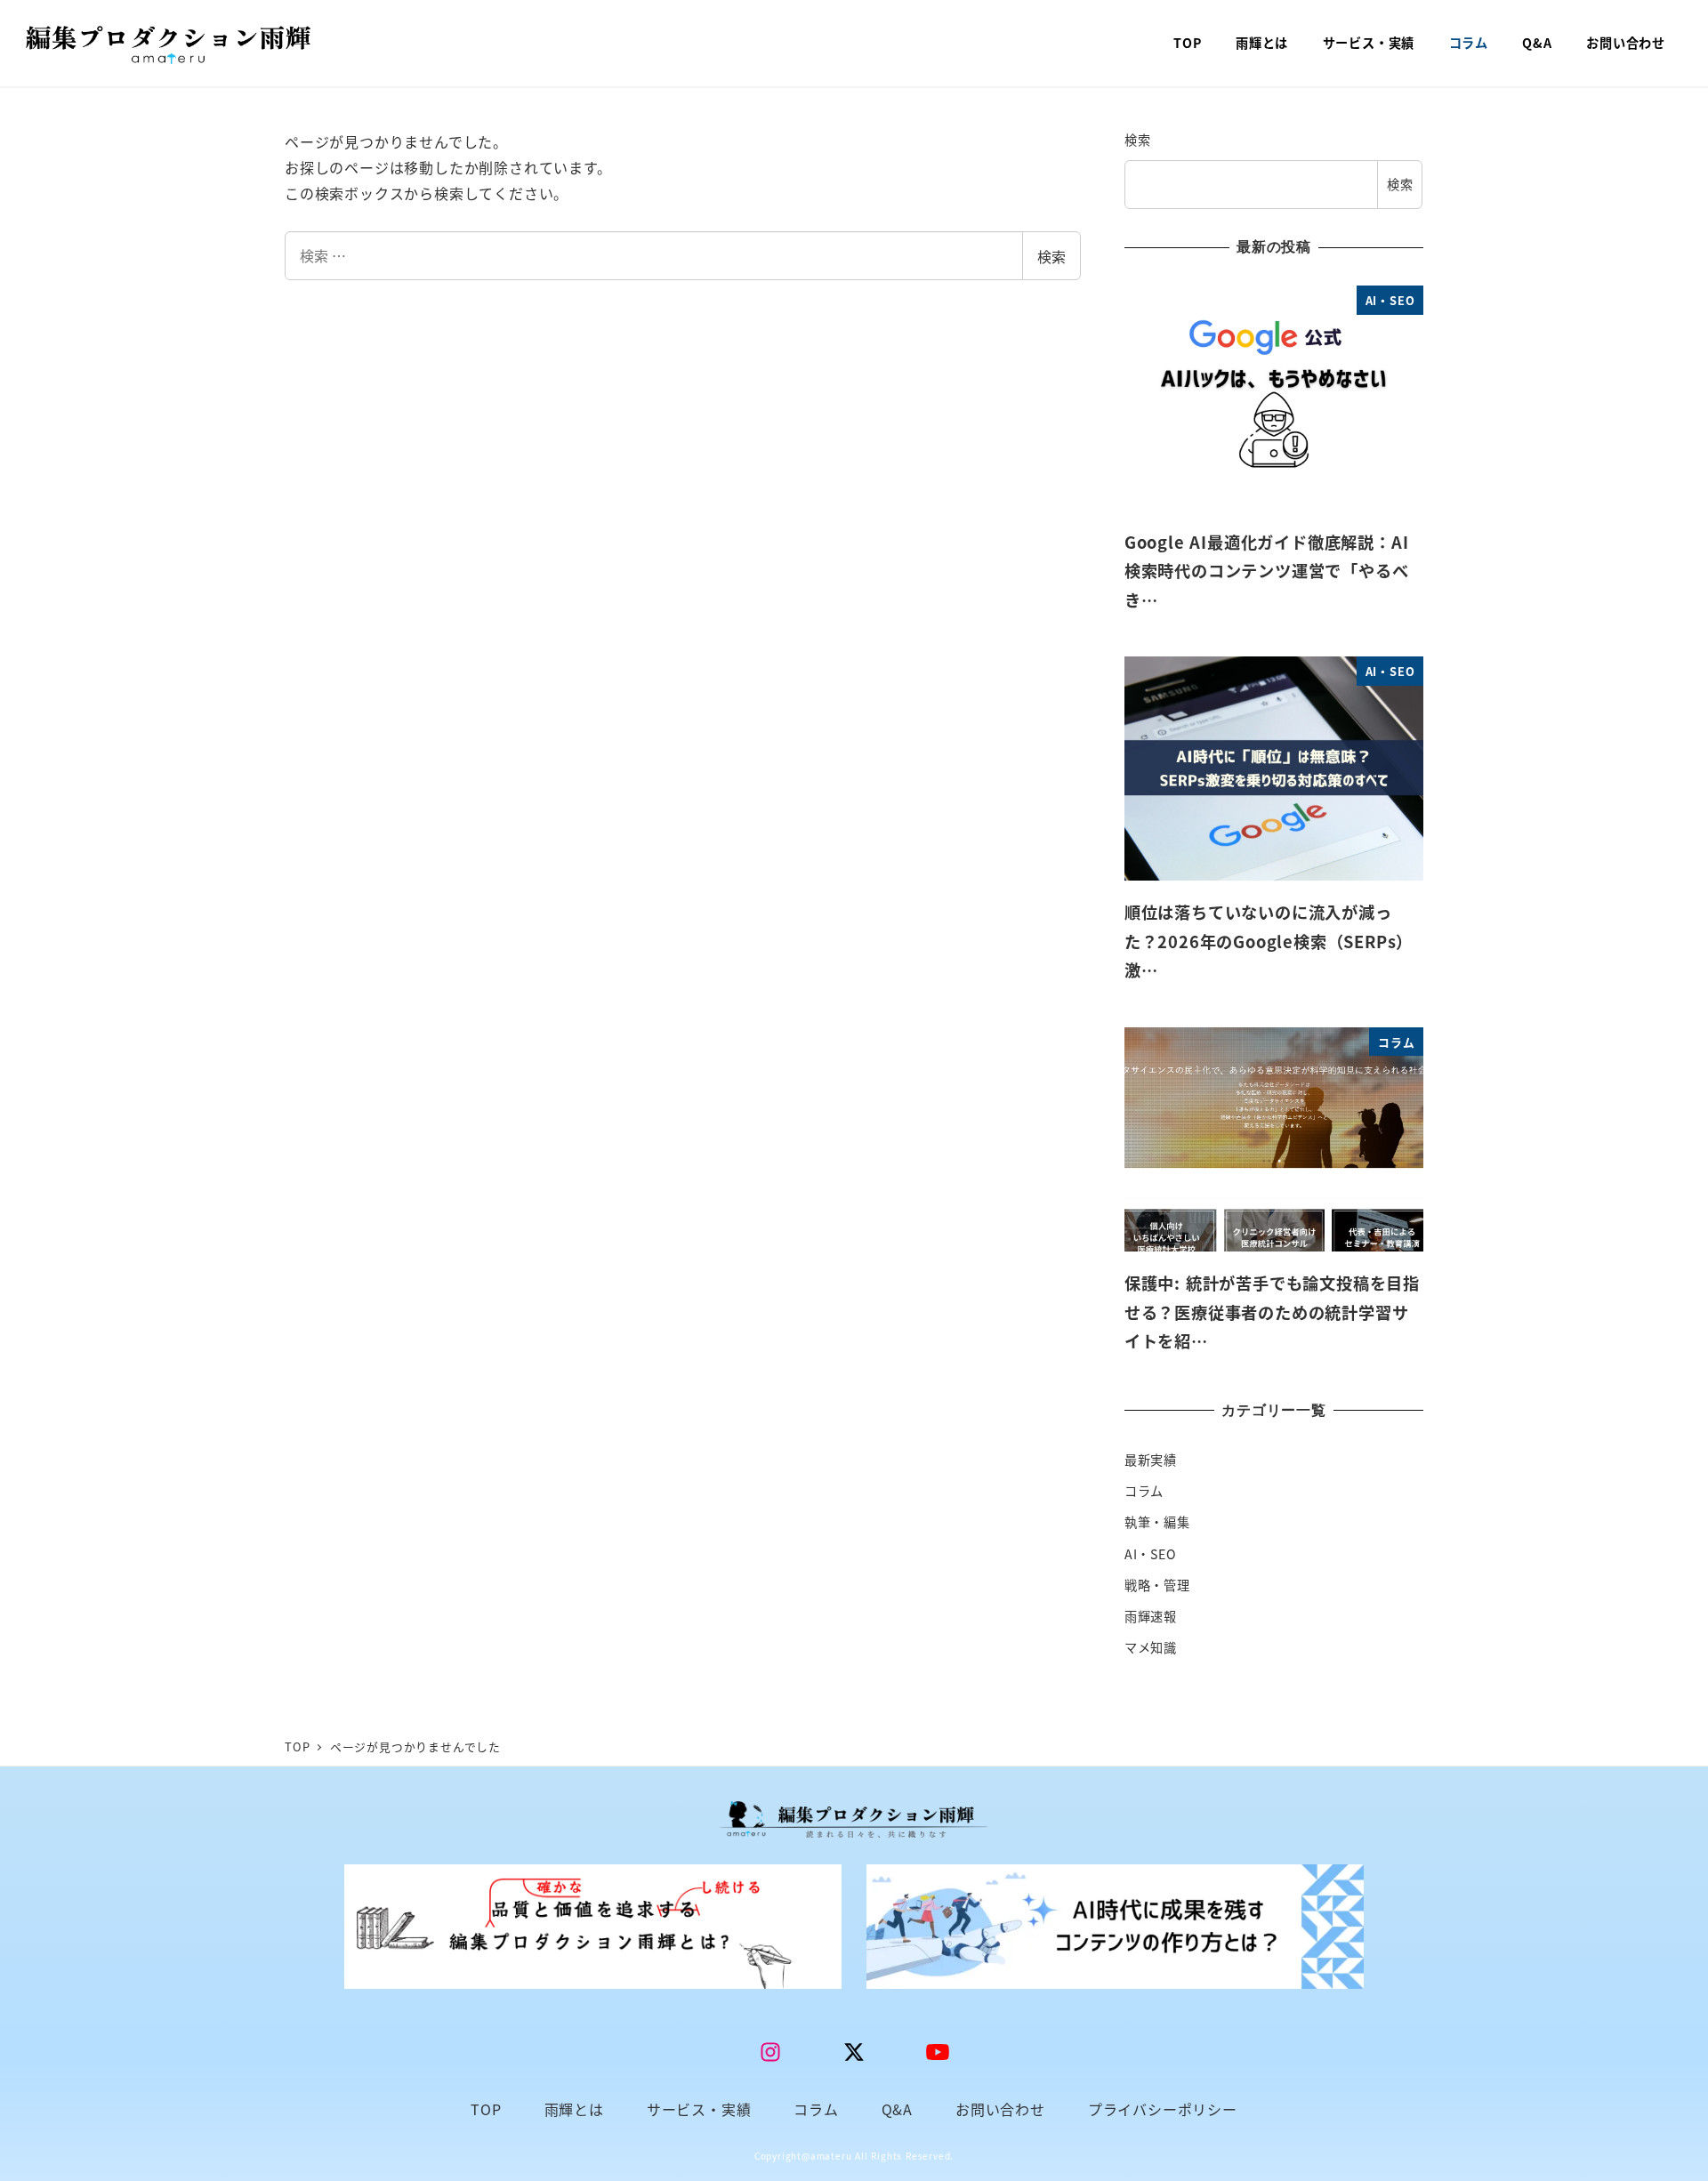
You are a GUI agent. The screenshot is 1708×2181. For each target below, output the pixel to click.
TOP (486, 2109)
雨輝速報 (1151, 1616)
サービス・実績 (699, 2109)
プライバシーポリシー (1163, 2109)
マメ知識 (1151, 1647)
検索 (1051, 256)
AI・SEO (1151, 1554)
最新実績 (1151, 1460)
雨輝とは (574, 2109)
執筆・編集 (1157, 1522)
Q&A (897, 2109)
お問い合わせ (1000, 2109)
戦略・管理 (1157, 1585)
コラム (1144, 1491)
